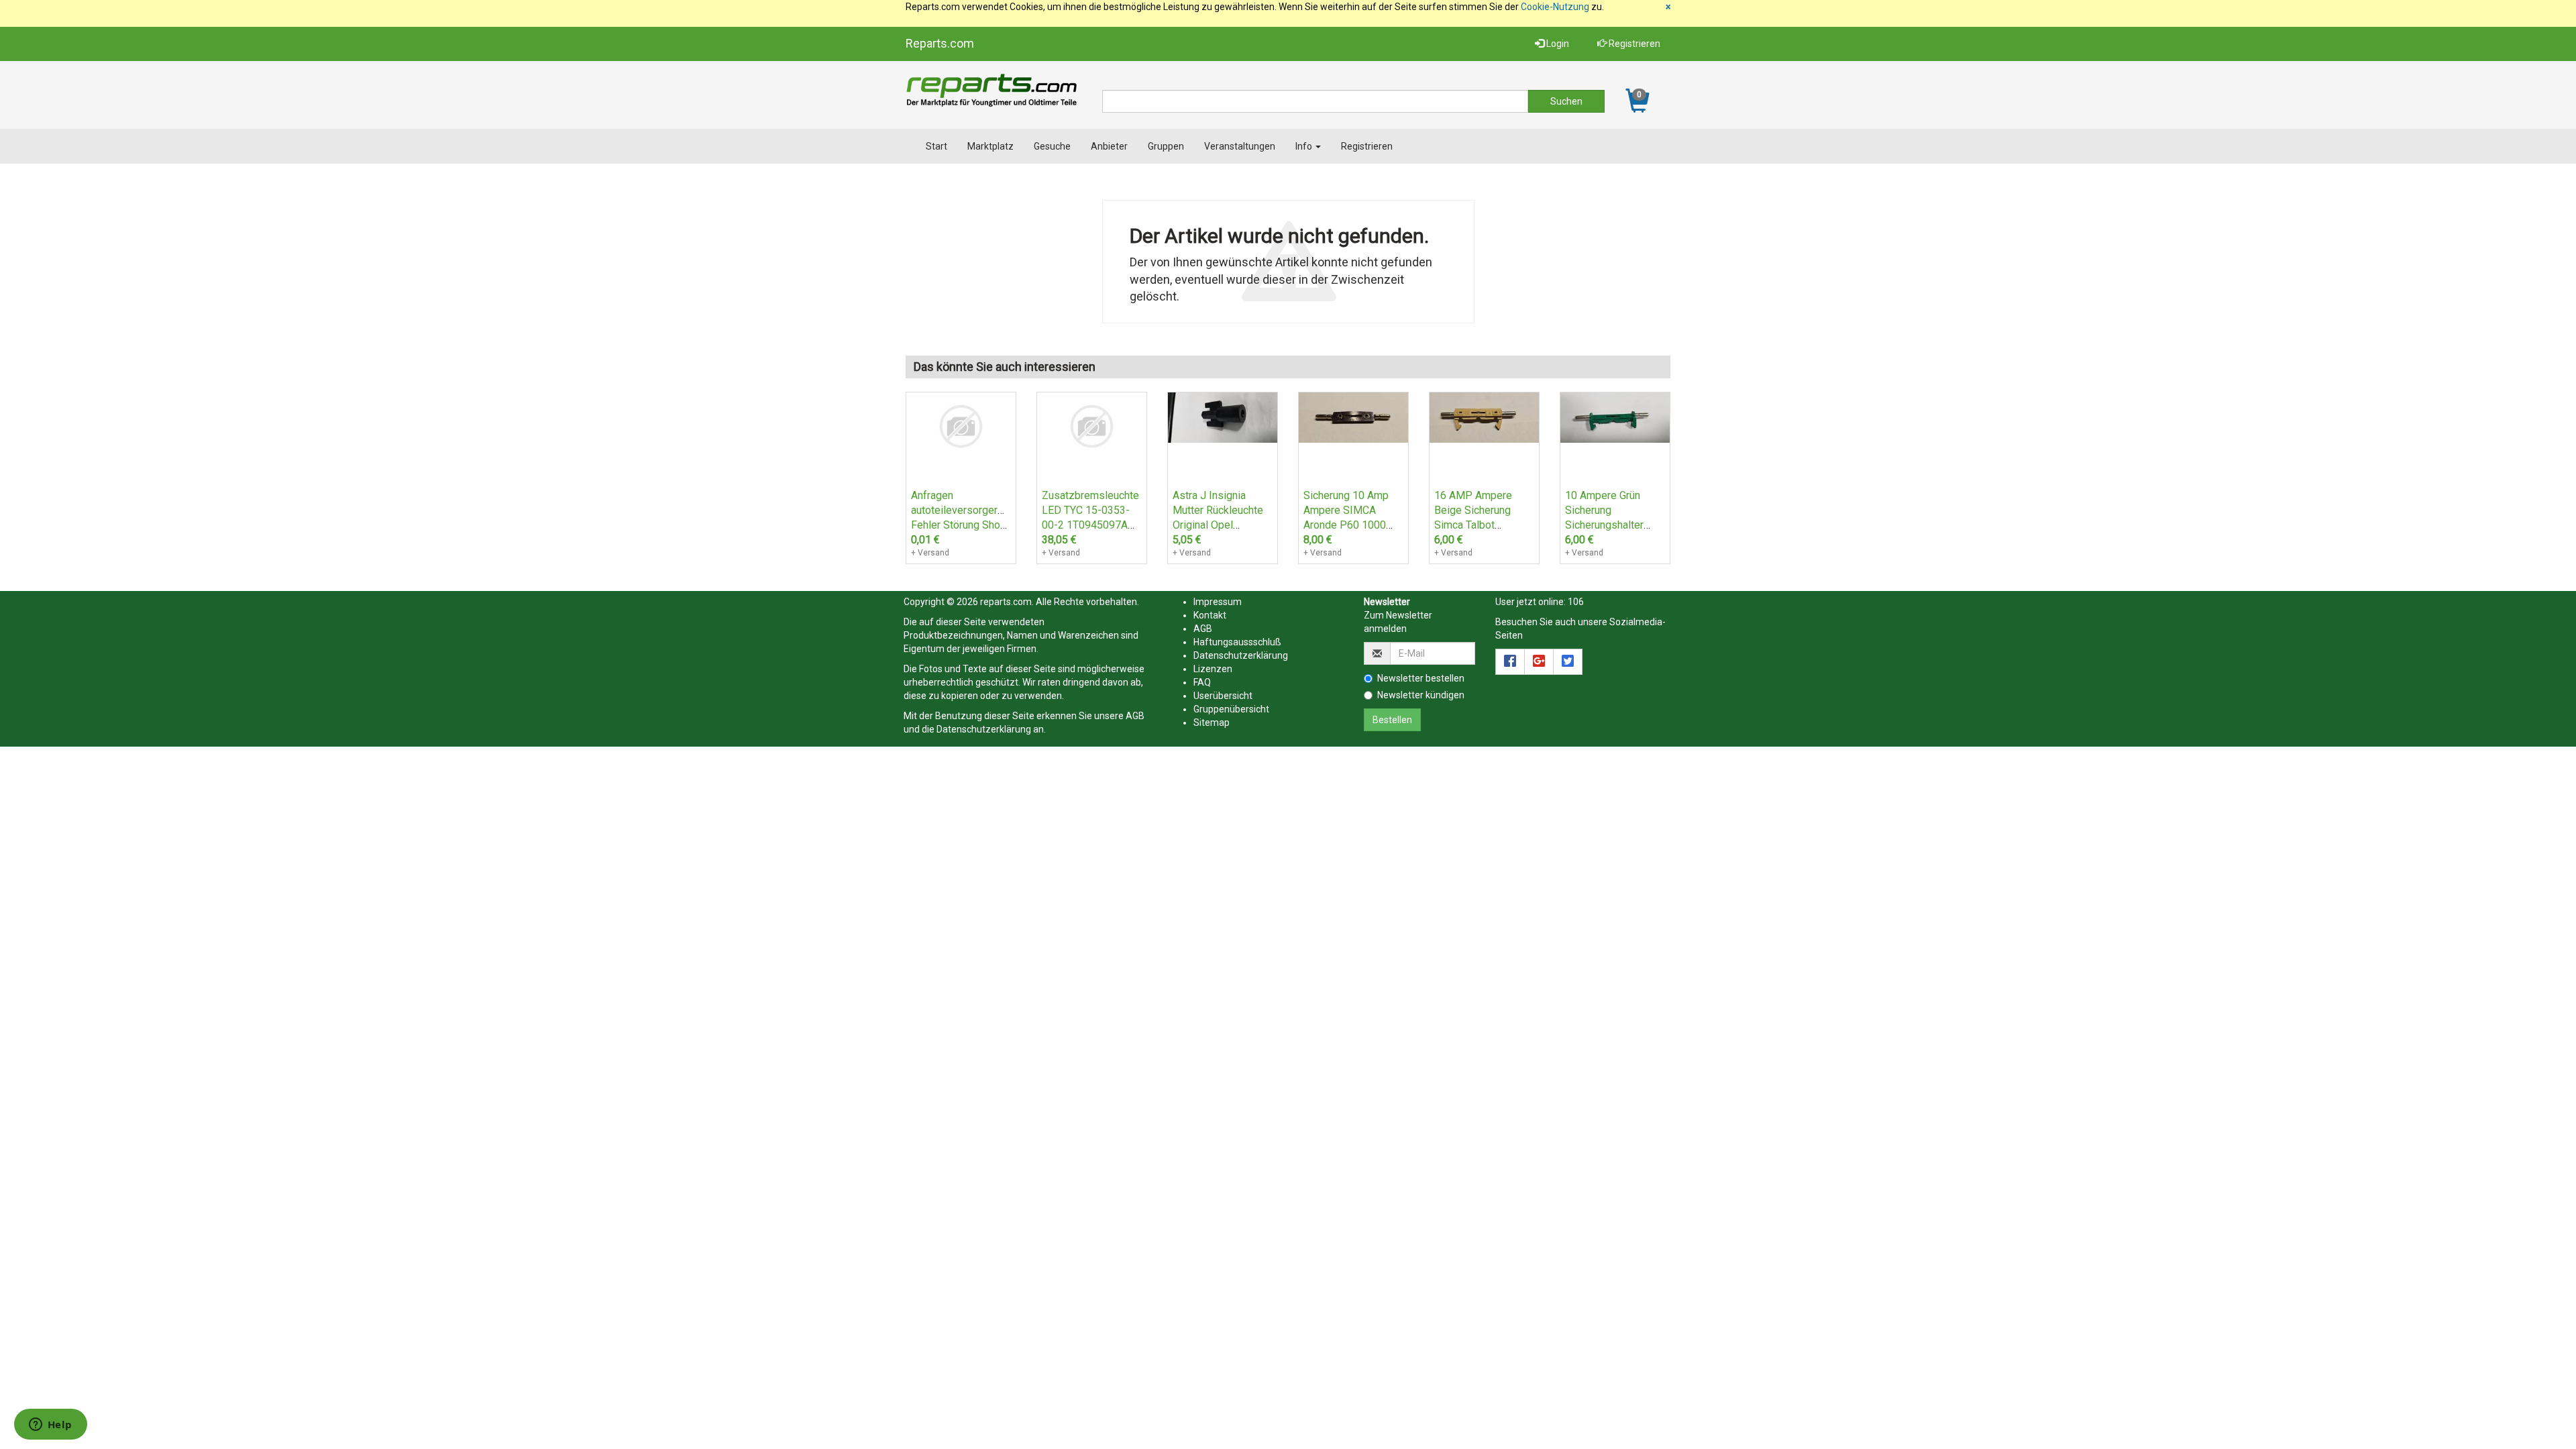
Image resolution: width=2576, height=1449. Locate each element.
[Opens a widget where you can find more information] (50, 1426)
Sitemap (1212, 722)
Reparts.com (940, 43)
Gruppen (1166, 146)
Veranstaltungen (1240, 146)
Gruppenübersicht (1231, 709)
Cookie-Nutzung (1555, 7)
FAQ (1202, 682)
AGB (1135, 716)
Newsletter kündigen (1421, 695)
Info (1305, 146)
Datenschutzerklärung (984, 729)
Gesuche (1052, 146)
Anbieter (1109, 146)
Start (936, 146)
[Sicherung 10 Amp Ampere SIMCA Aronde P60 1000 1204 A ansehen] (1353, 417)
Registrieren (1633, 44)
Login (1557, 44)
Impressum (1218, 602)
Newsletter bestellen (1421, 678)
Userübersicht (1223, 696)
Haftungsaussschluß (1237, 642)
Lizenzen (1213, 669)
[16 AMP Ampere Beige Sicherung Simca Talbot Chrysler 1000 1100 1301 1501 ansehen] (1484, 417)
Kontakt (1210, 615)
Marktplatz (990, 146)
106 (1576, 602)
